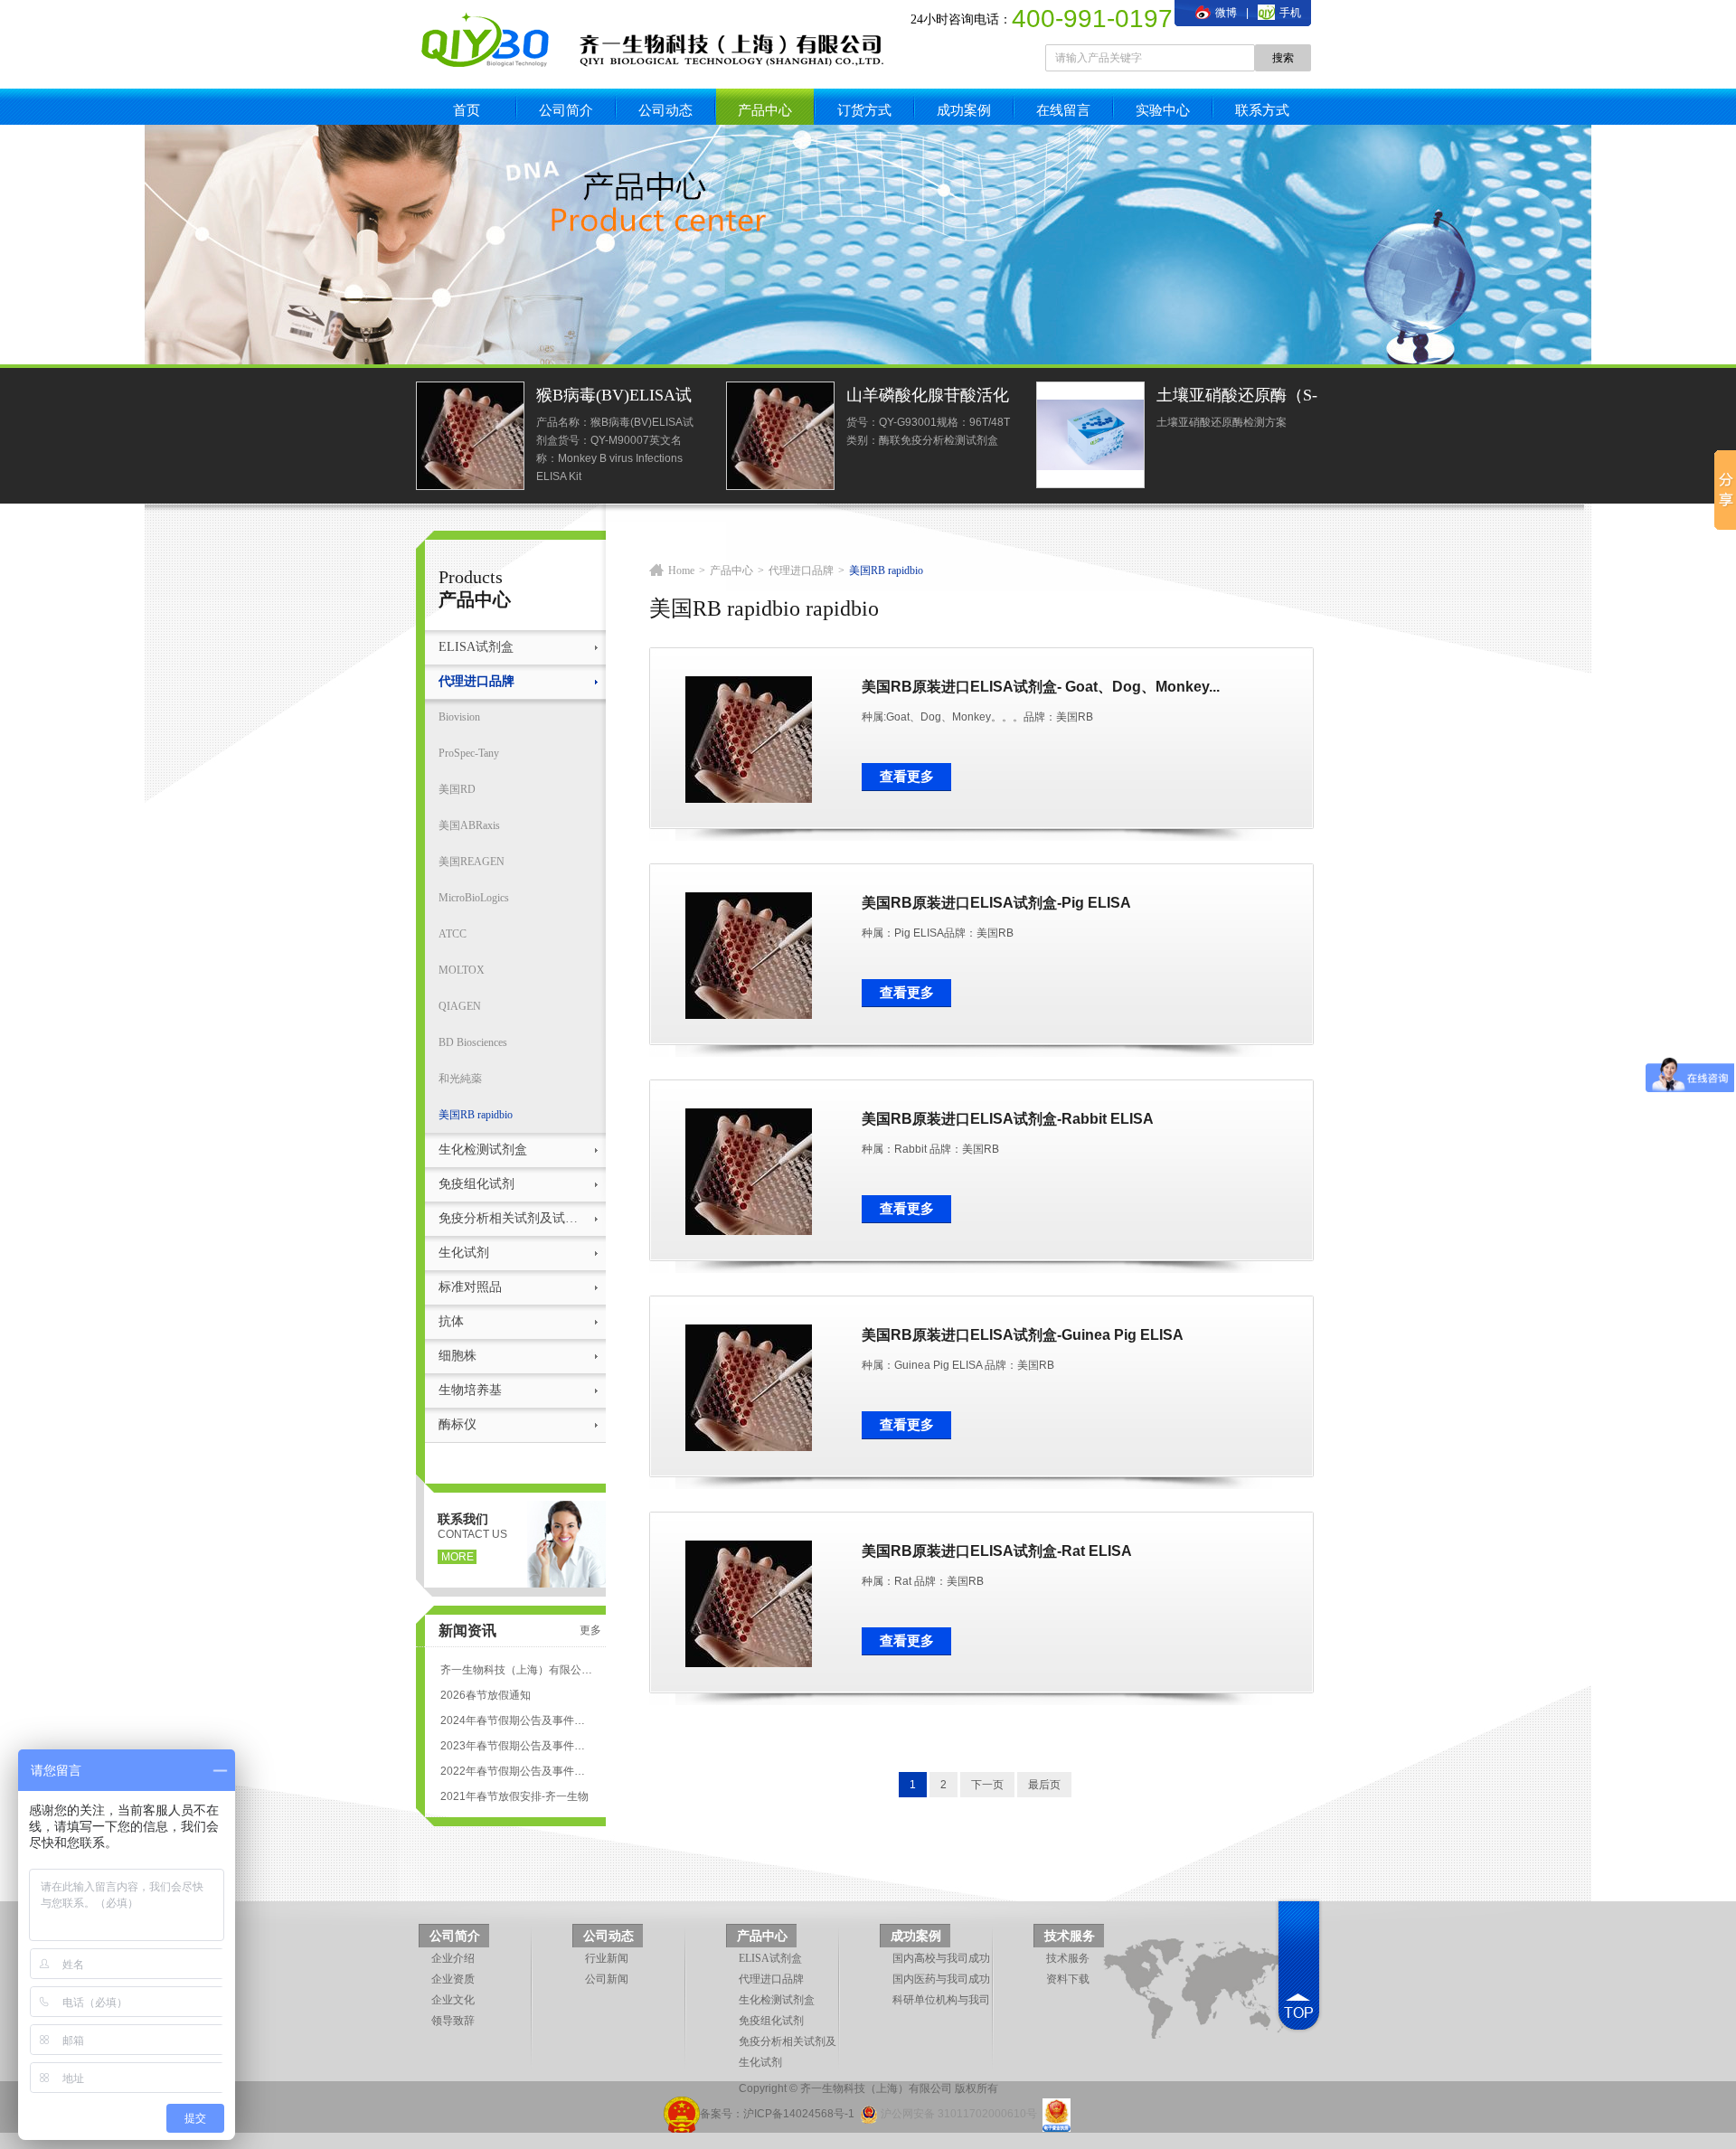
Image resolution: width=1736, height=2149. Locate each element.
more (458, 1557)
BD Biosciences (473, 1042)
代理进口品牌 (476, 681)
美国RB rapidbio (476, 1115)
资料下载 (1068, 1979)
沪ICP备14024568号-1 (799, 2114)
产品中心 (765, 110)
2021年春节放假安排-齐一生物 (514, 1796)
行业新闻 (607, 1958)
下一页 (987, 1785)
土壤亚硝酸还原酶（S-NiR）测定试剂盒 (1237, 397)
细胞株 (458, 1356)
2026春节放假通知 (486, 1695)
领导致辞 (453, 2021)
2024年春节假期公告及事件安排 (516, 1720)
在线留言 (1063, 110)
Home (681, 570)
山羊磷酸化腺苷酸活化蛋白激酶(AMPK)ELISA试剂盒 (928, 397)
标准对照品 (470, 1287)
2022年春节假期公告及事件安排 (516, 1771)
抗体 (451, 1321)
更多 (590, 1630)
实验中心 (1163, 110)
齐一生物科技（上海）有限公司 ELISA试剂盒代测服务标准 (516, 1670)
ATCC (453, 934)
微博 (1225, 13)
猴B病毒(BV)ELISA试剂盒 (614, 397)
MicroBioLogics (474, 898)
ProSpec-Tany (469, 753)
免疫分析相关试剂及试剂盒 (513, 1218)
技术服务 (1070, 1936)
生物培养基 (470, 1390)
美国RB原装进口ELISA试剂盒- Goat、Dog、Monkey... (1041, 687)
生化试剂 (464, 1253)
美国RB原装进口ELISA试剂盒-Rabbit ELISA (1008, 1119)
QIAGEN (460, 1006)
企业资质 (453, 1979)
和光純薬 (460, 1079)
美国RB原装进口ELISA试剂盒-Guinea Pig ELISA (1023, 1335)
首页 (467, 110)
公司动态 (665, 110)
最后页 (1044, 1785)
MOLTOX (462, 970)
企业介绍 (453, 1958)
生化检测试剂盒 (483, 1150)
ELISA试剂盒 (476, 647)
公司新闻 (607, 1979)
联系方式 (1262, 110)
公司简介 (566, 110)
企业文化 (453, 2000)
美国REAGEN (472, 862)
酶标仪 (458, 1424)
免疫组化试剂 (476, 1184)
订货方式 (864, 110)
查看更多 (907, 777)
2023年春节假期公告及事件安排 (516, 1746)
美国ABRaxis (469, 825)
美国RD (457, 789)
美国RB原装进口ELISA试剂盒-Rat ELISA (997, 1551)
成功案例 (964, 110)
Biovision (459, 717)
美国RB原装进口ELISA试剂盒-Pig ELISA (996, 903)
